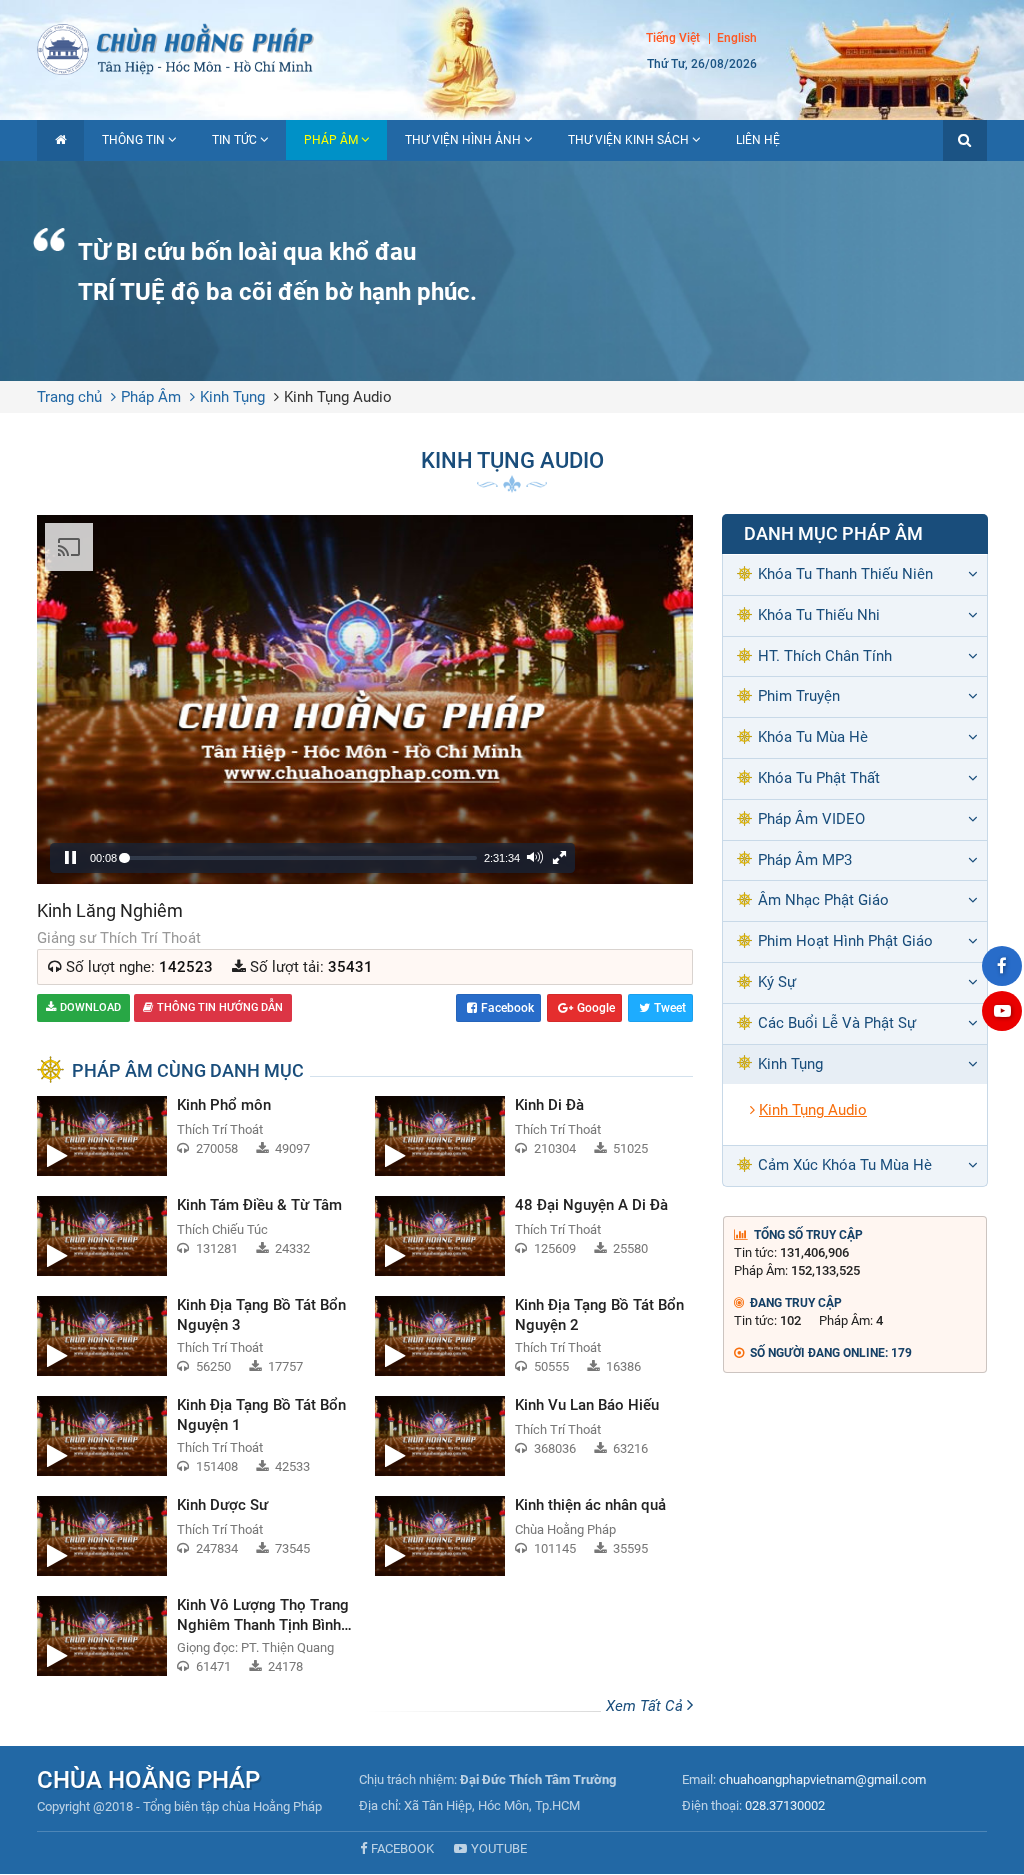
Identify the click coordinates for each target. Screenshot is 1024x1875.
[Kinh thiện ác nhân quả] (534, 1536)
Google (596, 1008)
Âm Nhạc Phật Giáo (823, 900)
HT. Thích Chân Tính (825, 656)
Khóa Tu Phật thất (819, 778)
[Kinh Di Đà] (534, 1136)
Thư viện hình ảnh (463, 140)
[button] (965, 140)
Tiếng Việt (673, 38)
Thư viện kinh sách (628, 140)
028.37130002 (785, 1805)
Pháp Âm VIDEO (811, 819)
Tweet (670, 1008)
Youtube (499, 1848)
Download (90, 1007)
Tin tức (234, 140)
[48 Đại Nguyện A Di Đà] (534, 1236)
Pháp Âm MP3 (805, 860)
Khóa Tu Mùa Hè (813, 737)
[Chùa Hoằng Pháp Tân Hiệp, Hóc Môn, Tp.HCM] (512, 47)
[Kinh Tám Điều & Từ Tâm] (196, 1236)
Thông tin (133, 140)
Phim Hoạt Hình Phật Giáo (845, 941)
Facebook (507, 1008)
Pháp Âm (331, 140)
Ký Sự (777, 982)
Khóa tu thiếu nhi (819, 615)
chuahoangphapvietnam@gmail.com (822, 1779)
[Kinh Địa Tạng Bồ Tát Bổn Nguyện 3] (196, 1336)
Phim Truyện (799, 696)
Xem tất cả (646, 1706)
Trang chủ (69, 397)
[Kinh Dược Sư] (196, 1536)
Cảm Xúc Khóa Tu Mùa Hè (845, 1165)
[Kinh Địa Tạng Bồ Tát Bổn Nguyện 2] (534, 1336)
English (737, 38)
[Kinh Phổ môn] (196, 1136)
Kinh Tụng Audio (338, 397)
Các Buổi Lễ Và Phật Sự (837, 1023)
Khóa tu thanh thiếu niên (845, 574)
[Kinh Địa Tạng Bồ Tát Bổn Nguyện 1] (196, 1436)
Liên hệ (758, 140)
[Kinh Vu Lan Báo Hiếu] (534, 1436)
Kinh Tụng (232, 397)
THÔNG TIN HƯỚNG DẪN (220, 1007)
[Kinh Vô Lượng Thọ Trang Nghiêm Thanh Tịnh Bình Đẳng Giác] (196, 1636)
